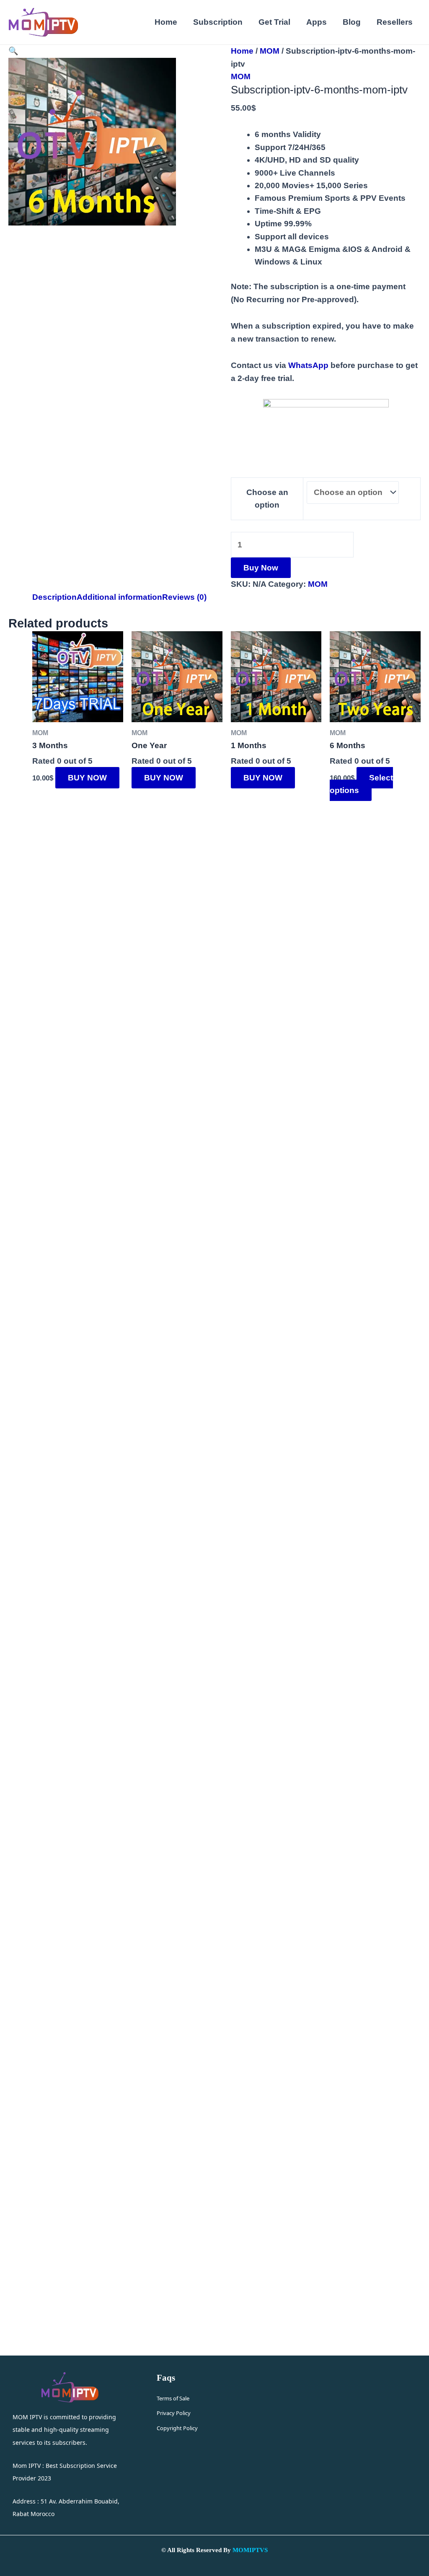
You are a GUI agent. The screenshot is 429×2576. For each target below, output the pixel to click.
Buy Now (261, 568)
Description (54, 597)
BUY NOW (87, 778)
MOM (270, 51)
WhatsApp (308, 365)
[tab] (54, 597)
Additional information (119, 597)
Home (166, 22)
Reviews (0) (184, 597)
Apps (317, 22)
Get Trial (274, 22)
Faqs (166, 2378)
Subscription (218, 22)
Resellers (395, 22)
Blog (352, 22)
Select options (361, 784)
